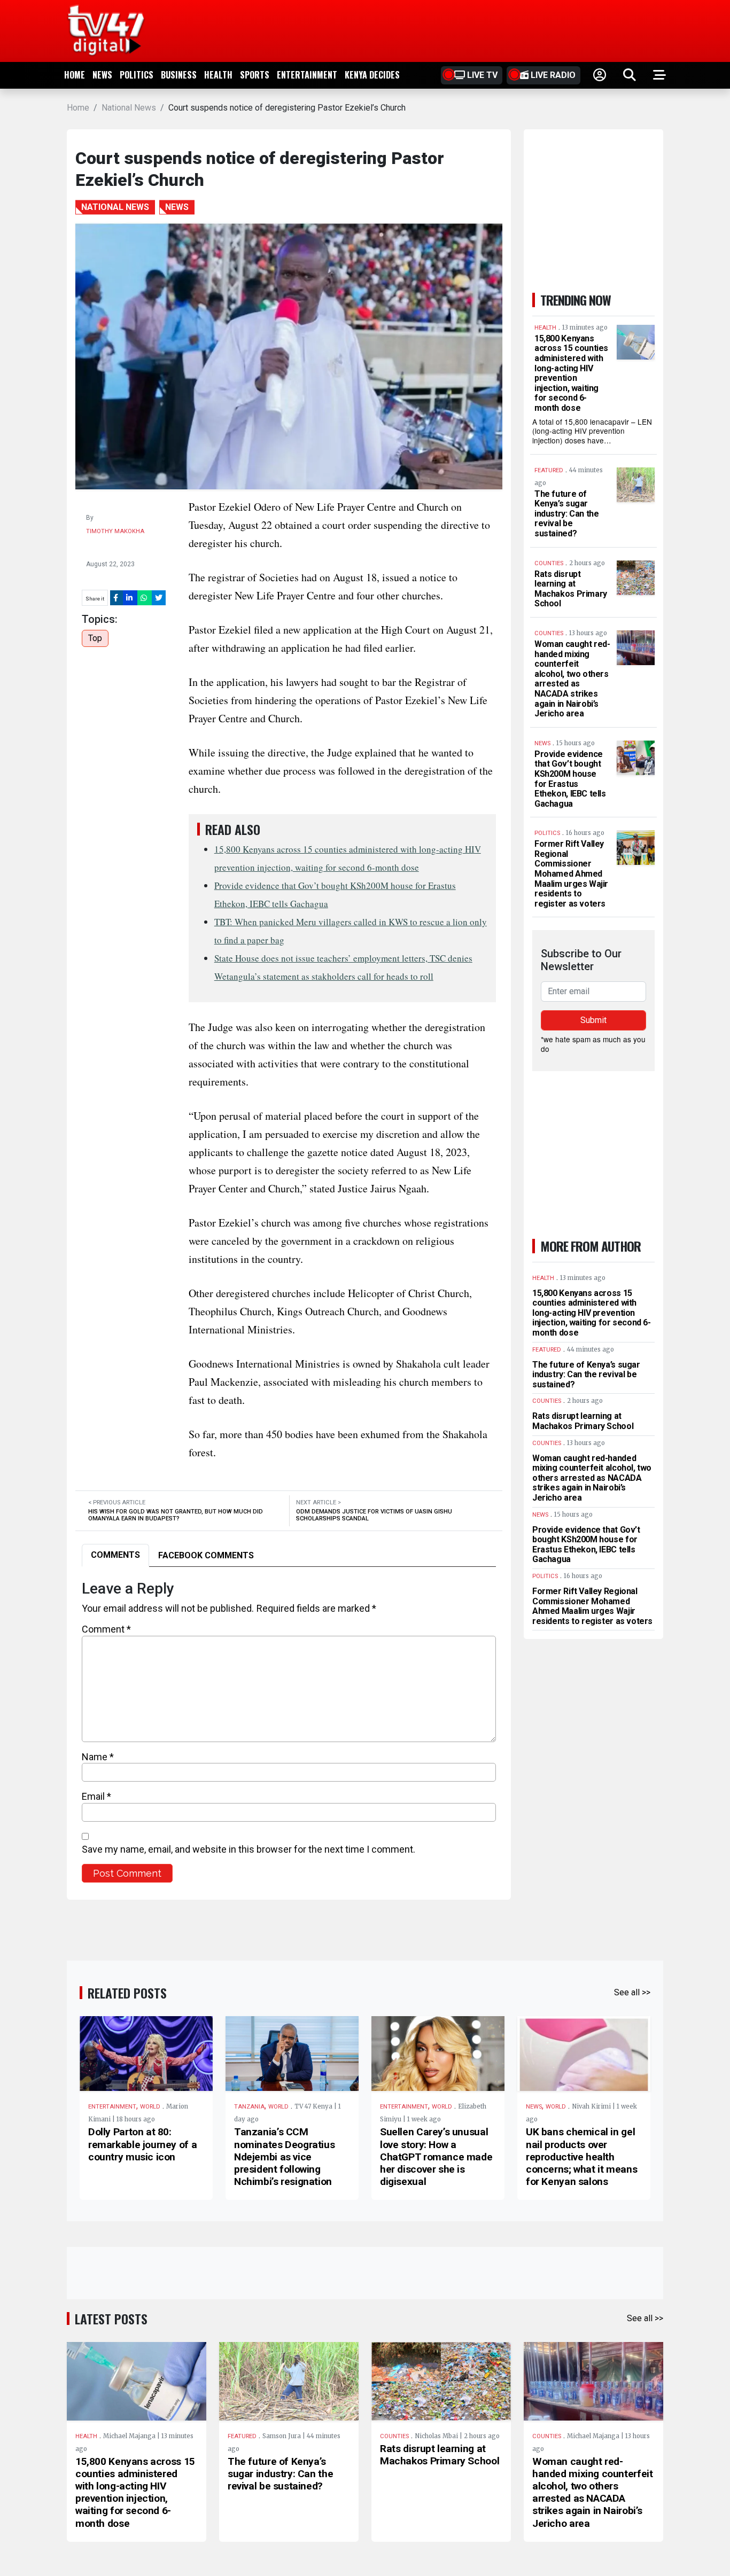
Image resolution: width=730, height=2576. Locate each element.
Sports (255, 75)
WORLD (150, 2107)
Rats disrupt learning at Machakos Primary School (571, 589)
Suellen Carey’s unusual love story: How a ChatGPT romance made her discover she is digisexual (436, 2157)
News (102, 75)
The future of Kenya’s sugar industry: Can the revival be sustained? (566, 514)
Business (179, 75)
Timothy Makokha (115, 531)
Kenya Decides (372, 75)
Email (96, 1796)
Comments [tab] (115, 1555)
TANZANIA (249, 2107)
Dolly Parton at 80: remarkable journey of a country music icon (142, 2144)
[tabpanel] (289, 1731)
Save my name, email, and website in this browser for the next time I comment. (248, 1849)
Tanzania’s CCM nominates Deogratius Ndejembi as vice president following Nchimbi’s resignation (284, 2157)
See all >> (632, 1992)
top (95, 638)
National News (129, 108)
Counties (394, 2436)
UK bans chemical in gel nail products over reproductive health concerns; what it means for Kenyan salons (581, 2157)
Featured (242, 2436)
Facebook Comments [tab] (206, 1555)
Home (75, 75)
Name (98, 1757)
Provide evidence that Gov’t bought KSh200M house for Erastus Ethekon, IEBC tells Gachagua (570, 779)
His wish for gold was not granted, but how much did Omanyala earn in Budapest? (176, 1515)
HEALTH (218, 75)
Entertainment (307, 75)
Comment (106, 1629)
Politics (137, 75)
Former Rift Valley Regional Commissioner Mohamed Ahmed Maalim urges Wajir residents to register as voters (571, 874)
